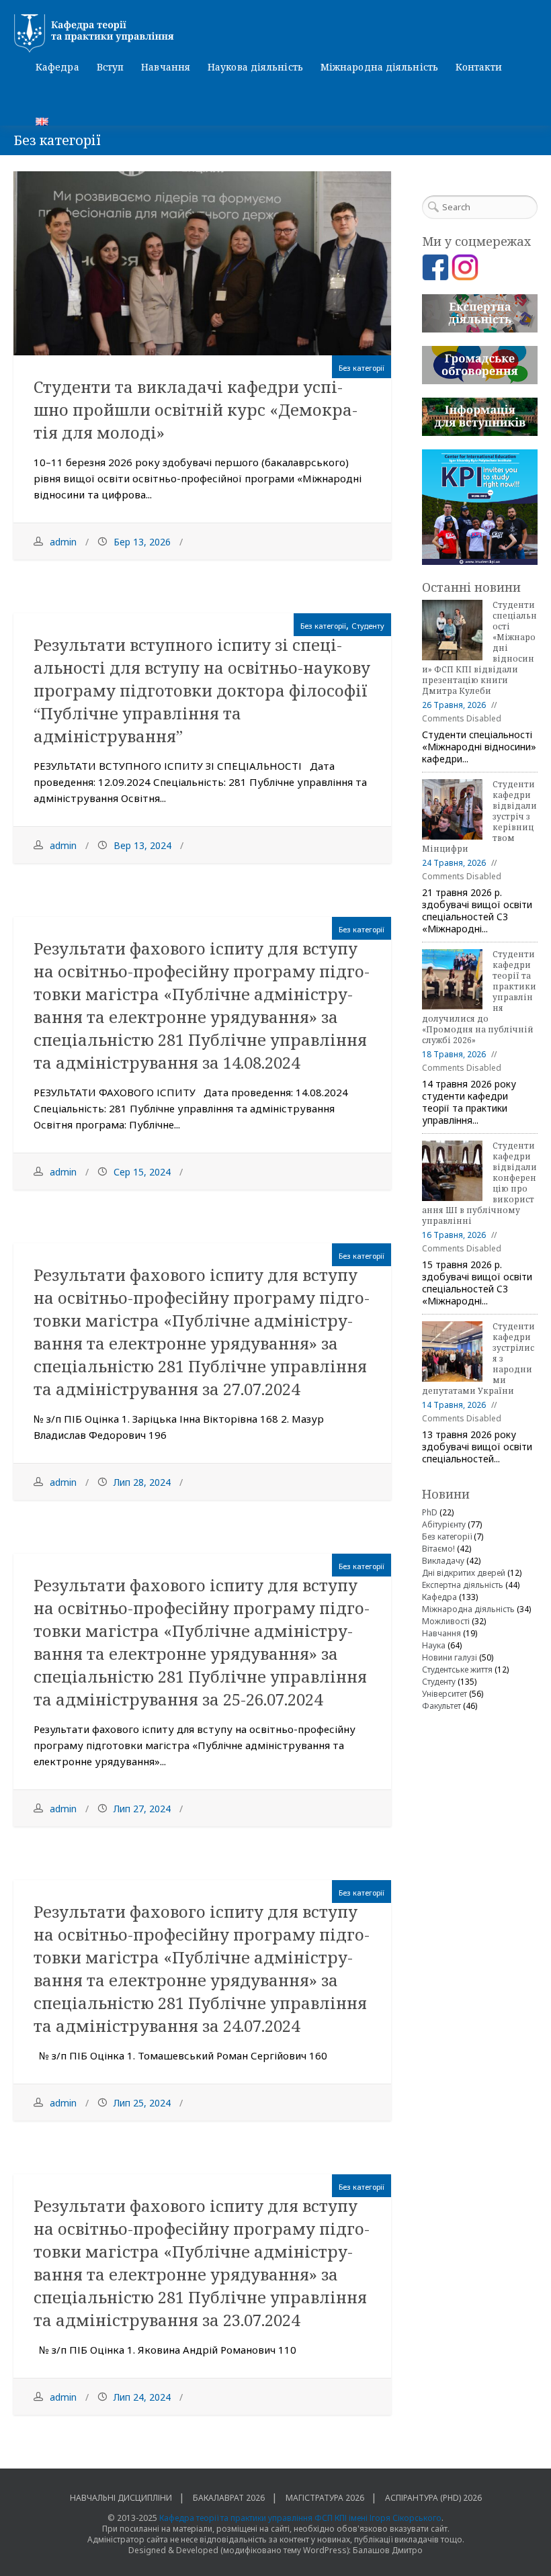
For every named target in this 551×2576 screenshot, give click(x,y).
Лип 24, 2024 (142, 2397)
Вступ (111, 67)
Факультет (441, 1706)
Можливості (446, 1621)
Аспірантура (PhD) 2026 (433, 2498)
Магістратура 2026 (325, 2498)
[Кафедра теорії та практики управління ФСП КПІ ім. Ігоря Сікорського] (275, 34)
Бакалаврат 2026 (229, 2498)
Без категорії (362, 368)
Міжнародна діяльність (379, 67)
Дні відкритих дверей (464, 1573)
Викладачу (443, 1561)
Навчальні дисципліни (121, 2498)
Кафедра (57, 67)
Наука (434, 1645)
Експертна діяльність (463, 1585)
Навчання (166, 67)
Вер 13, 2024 (142, 845)
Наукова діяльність (255, 67)
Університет (444, 1694)
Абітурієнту (444, 1524)
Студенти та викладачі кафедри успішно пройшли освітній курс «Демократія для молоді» (196, 409)
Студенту (368, 626)
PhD (430, 1512)
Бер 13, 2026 (142, 542)
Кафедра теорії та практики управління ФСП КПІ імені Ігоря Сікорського (300, 2518)
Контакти (479, 67)
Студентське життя (457, 1670)
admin (63, 542)
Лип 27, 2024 (142, 1809)
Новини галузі (450, 1657)
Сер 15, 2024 (142, 1172)
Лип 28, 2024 (142, 1482)
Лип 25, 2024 (142, 2103)
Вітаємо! (438, 1549)
